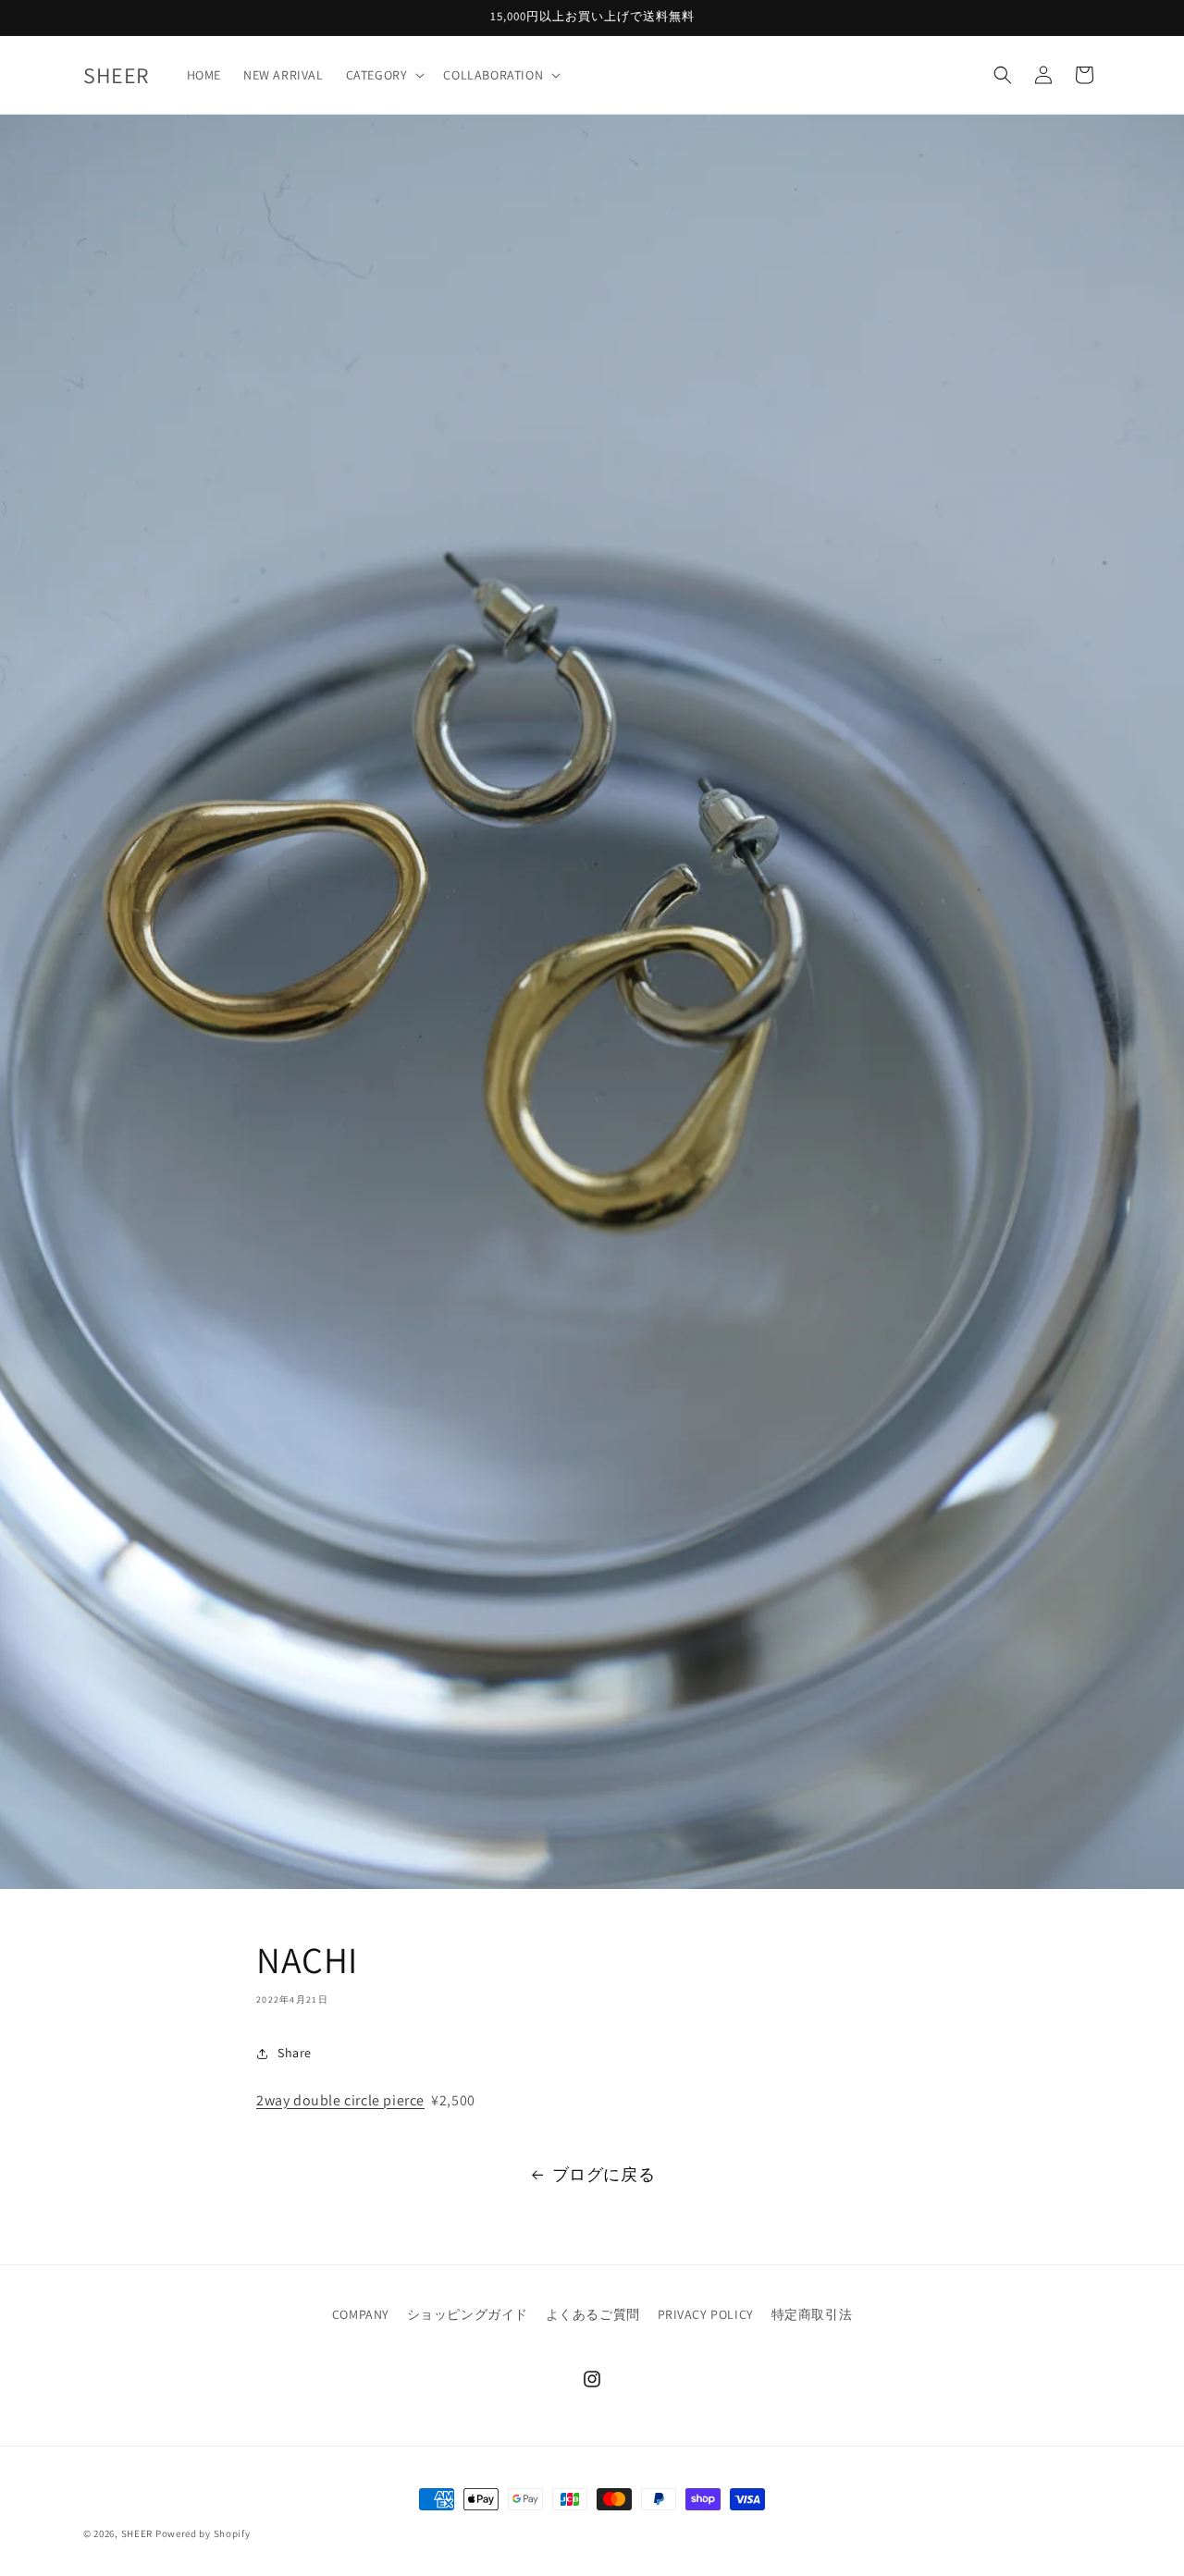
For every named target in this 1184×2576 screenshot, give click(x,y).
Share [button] (295, 2053)
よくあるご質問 (593, 2314)
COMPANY (361, 2314)
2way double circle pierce (340, 2100)
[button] (384, 75)
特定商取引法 (812, 2314)
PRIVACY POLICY (706, 2314)
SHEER (137, 2533)
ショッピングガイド (468, 2314)
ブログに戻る (604, 2174)
